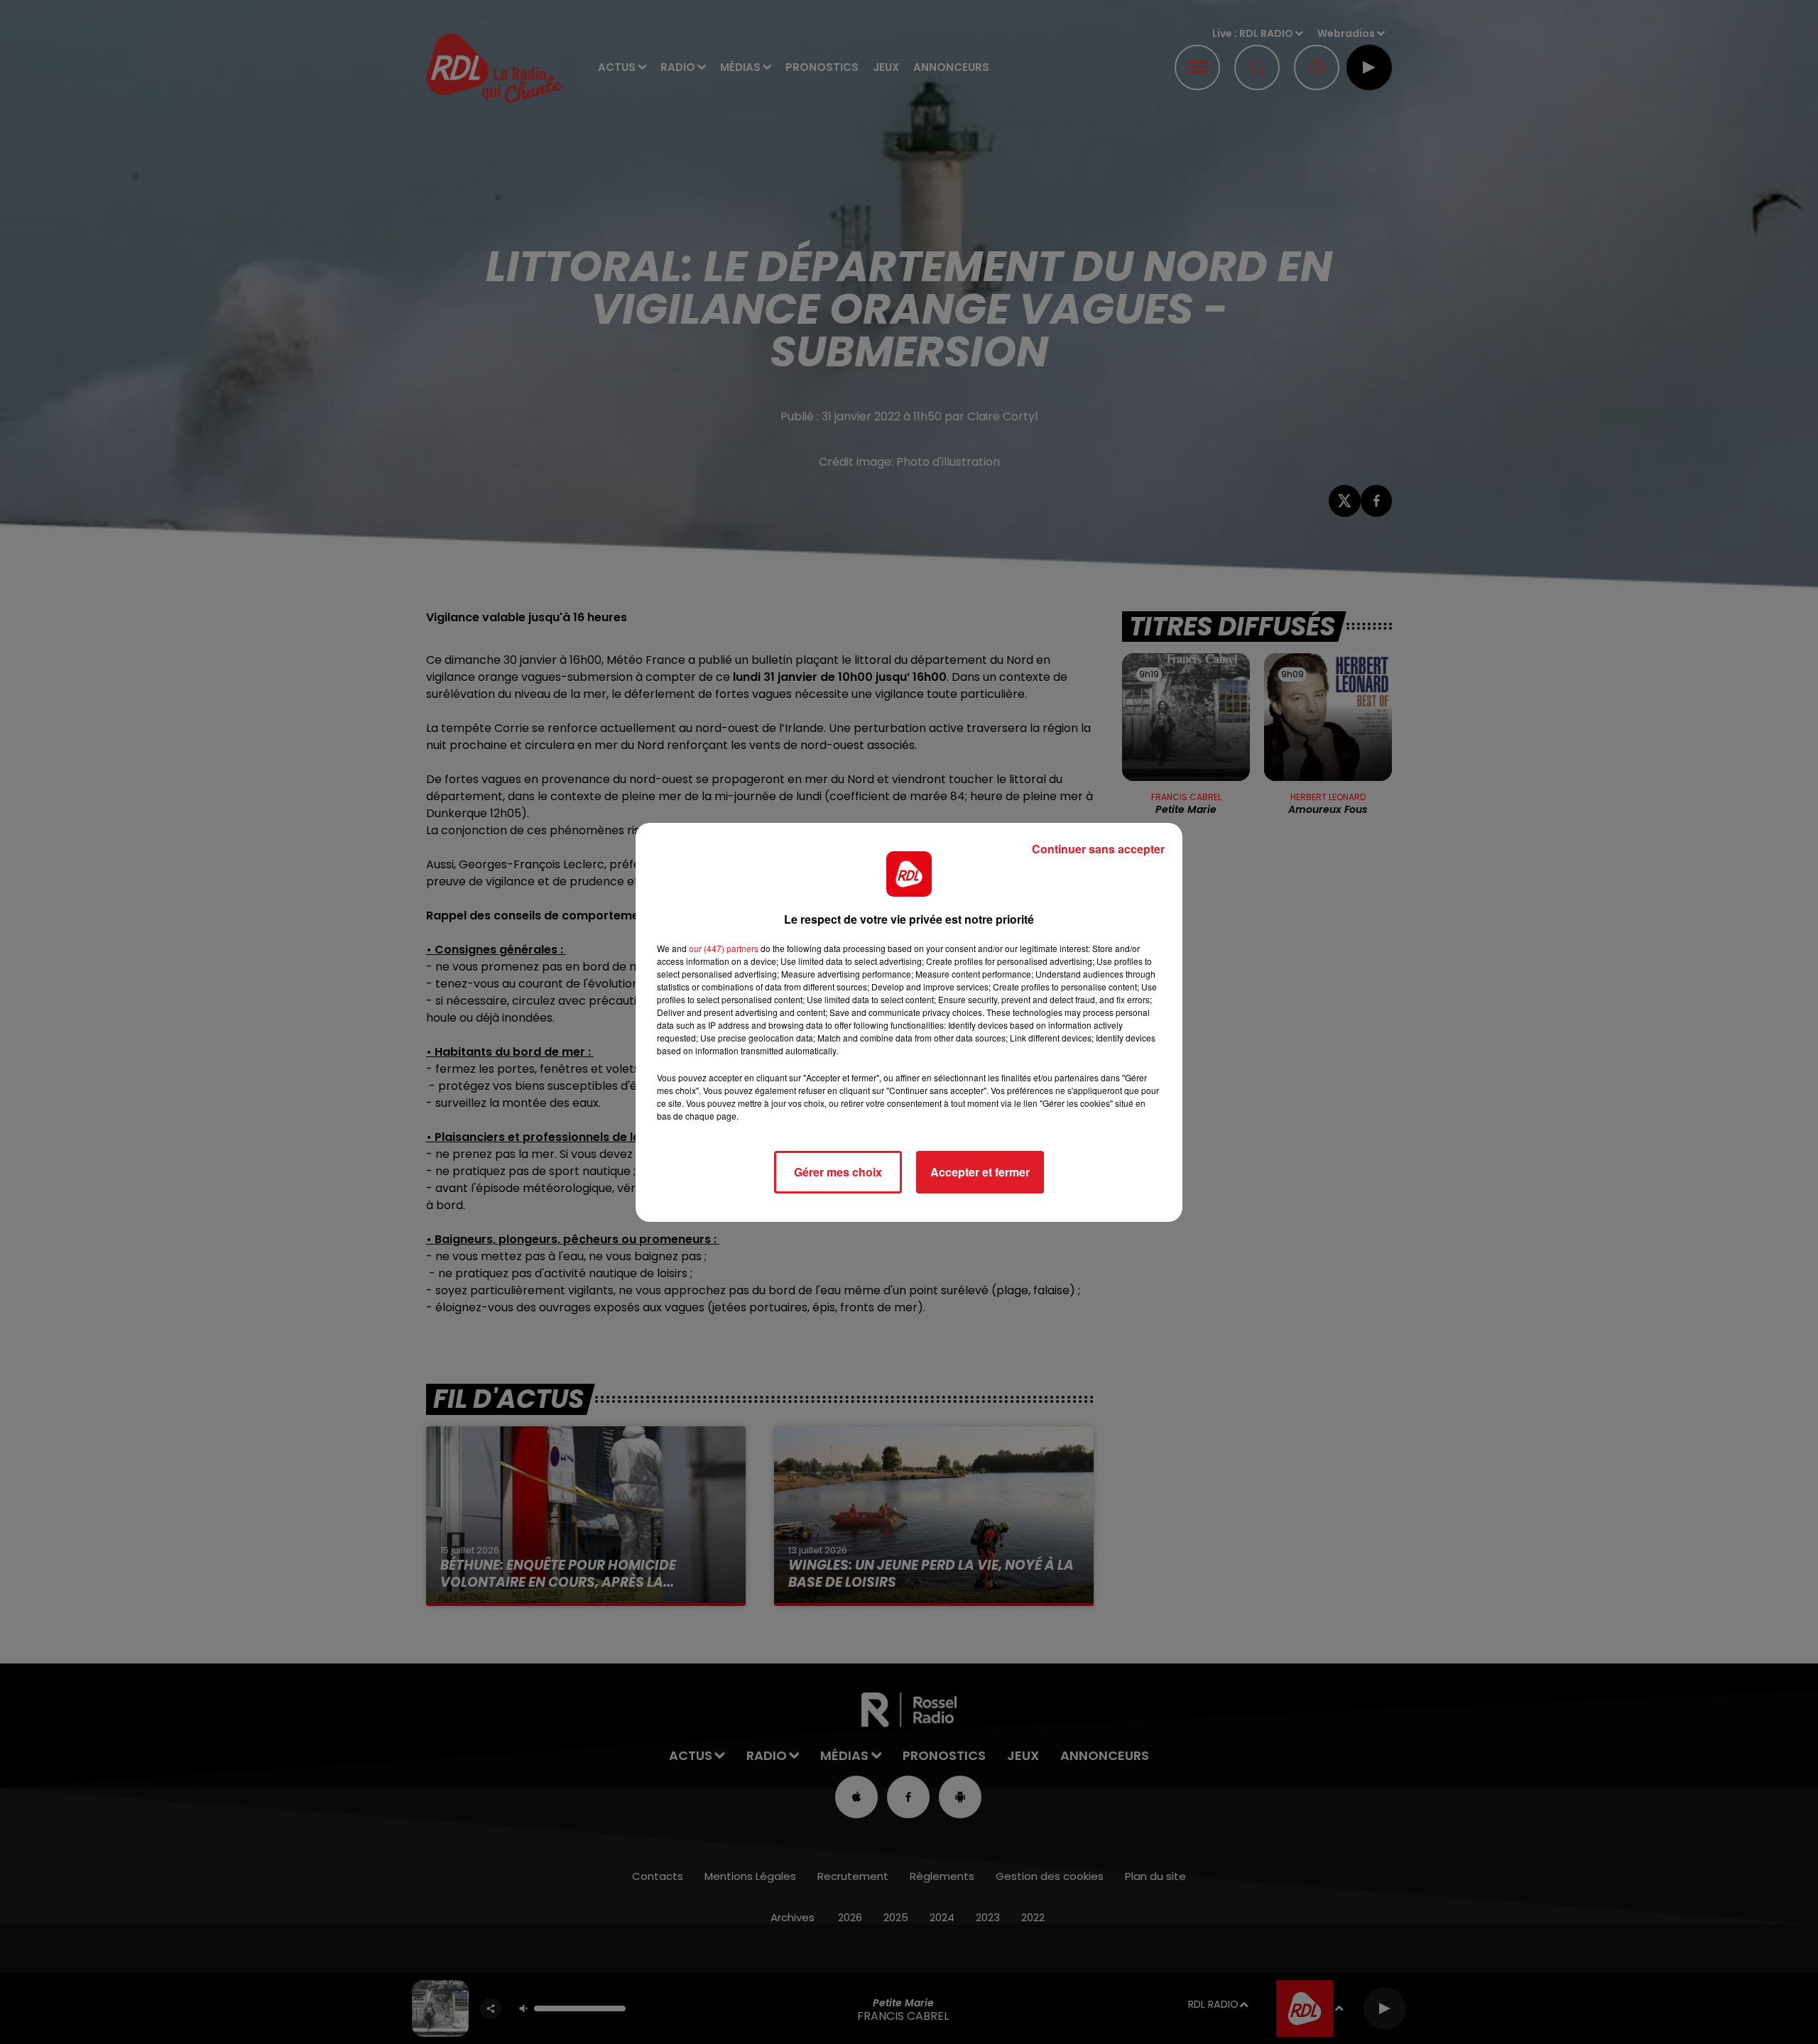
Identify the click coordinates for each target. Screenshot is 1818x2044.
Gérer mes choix (838, 1172)
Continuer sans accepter (1098, 849)
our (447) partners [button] (724, 948)
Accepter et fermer (980, 1172)
